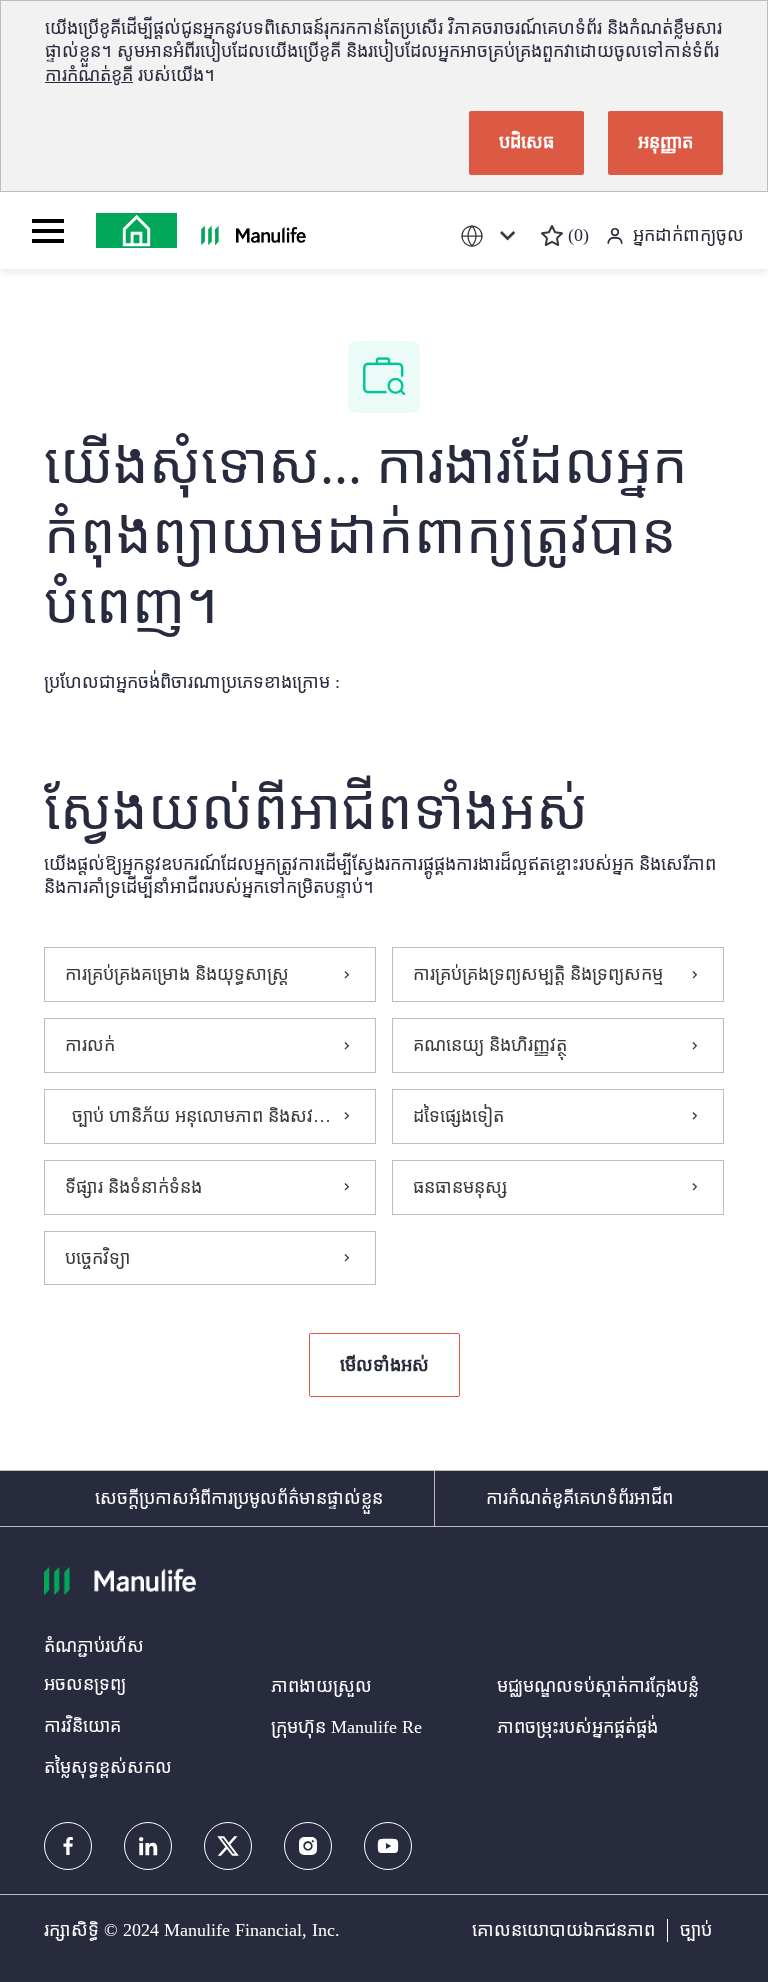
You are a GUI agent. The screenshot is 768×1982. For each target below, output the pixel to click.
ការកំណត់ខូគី (89, 75)
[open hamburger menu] (48, 231)
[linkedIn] (148, 1846)
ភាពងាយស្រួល (321, 1686)
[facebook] (68, 1846)
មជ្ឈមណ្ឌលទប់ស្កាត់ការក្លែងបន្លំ (598, 1686)
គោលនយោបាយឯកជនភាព (563, 1930)
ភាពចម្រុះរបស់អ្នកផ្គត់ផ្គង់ (577, 1727)
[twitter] (228, 1846)
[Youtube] (388, 1846)
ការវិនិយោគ (82, 1726)
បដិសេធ (526, 142)
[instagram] (308, 1846)
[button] (384, 1365)
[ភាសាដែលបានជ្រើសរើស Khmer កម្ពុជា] (492, 235)
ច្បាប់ (696, 1930)
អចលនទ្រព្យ (85, 1684)
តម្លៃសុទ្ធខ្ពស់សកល (108, 1767)
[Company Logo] (136, 230)
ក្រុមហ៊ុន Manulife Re (346, 1727)
